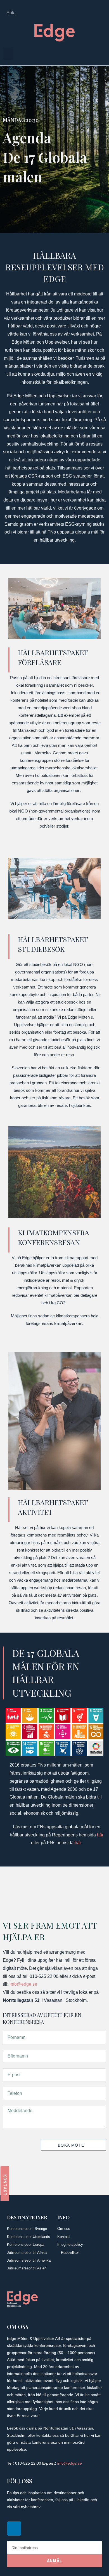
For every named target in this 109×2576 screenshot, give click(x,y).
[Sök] (101, 13)
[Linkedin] (14, 2529)
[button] (8, 54)
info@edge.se (23, 1984)
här (100, 1835)
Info (63, 2217)
